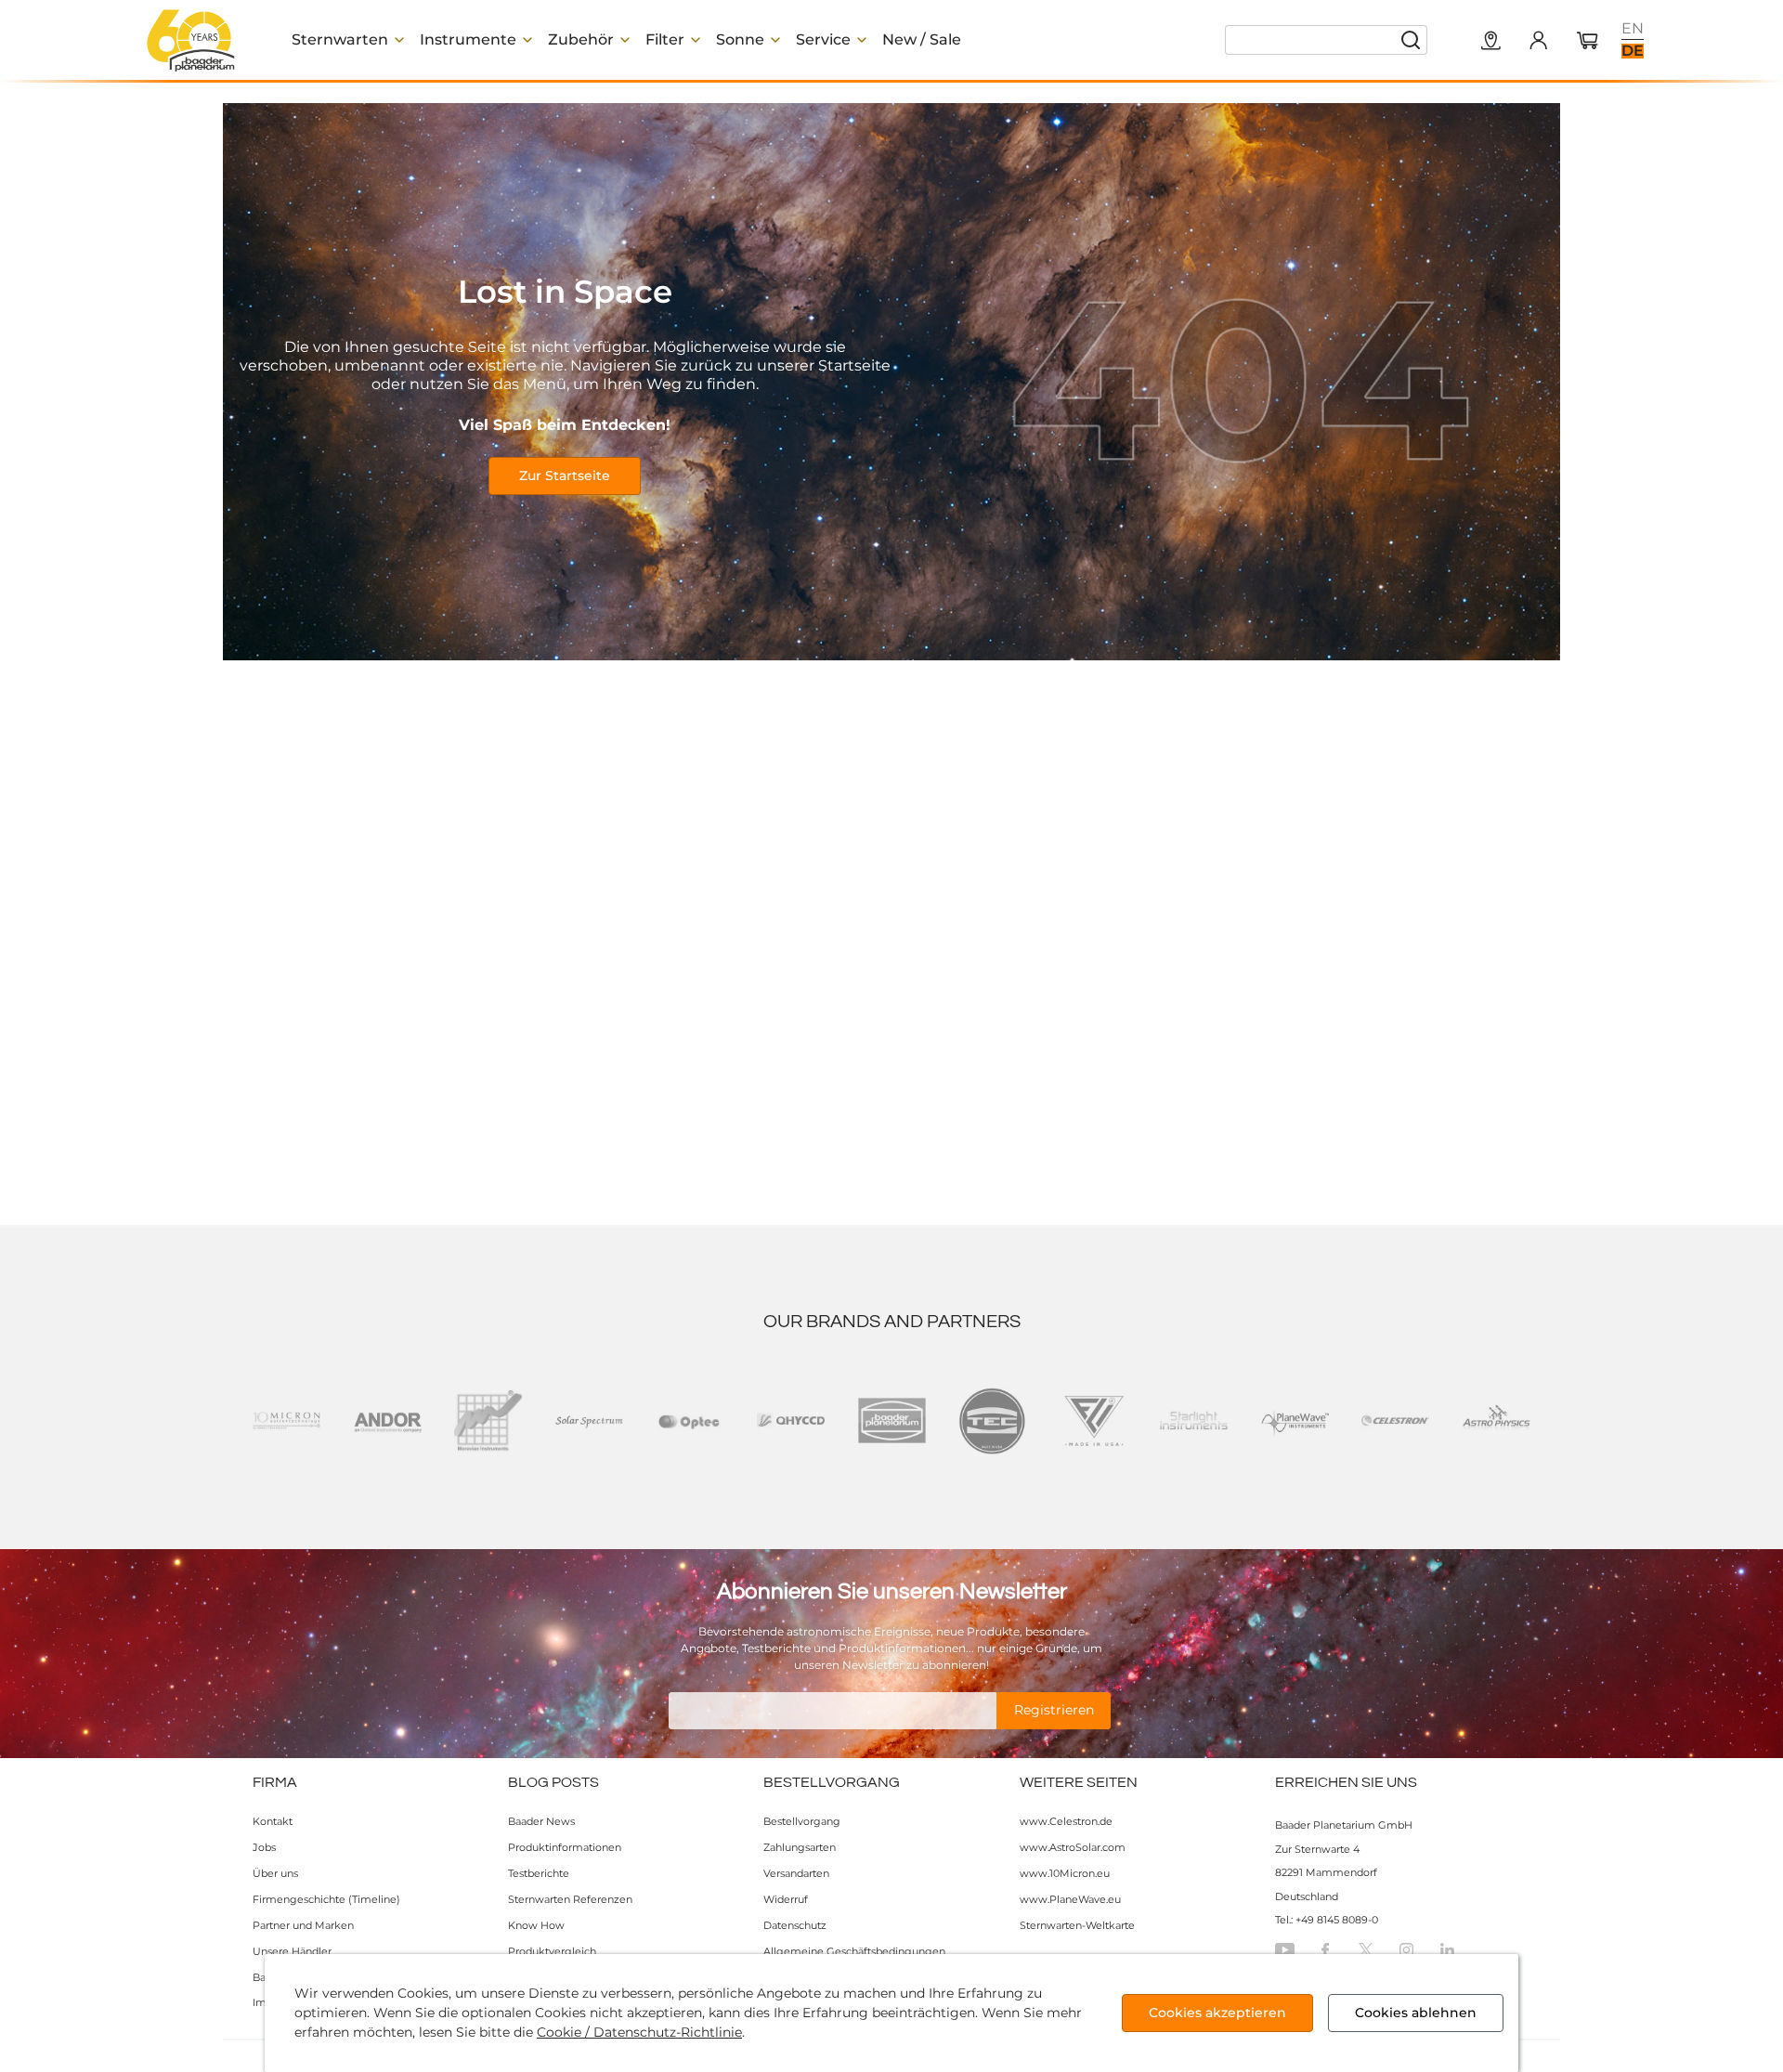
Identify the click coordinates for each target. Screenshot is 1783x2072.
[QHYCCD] (791, 1421)
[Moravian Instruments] (488, 1421)
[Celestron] (1395, 1421)
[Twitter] (1366, 1950)
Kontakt (273, 1821)
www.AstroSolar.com (1073, 1847)
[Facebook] (1325, 1950)
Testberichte (539, 1873)
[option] (1633, 29)
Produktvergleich (552, 1951)
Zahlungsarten (800, 1847)
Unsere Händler (292, 1951)
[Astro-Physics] (1497, 1421)
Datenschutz (795, 1925)
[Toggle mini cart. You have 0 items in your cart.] (1588, 42)
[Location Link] (1491, 42)
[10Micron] (286, 1421)
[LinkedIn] (1447, 1950)
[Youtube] (1285, 1950)
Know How (536, 1925)
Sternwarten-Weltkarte (1077, 1925)
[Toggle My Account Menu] (1538, 40)
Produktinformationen (565, 1847)
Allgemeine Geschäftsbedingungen (854, 1951)
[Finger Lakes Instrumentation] (1093, 1421)
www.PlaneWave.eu (1070, 1899)
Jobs (264, 1847)
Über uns (275, 1873)
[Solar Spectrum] (589, 1421)
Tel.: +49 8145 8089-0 (1327, 1920)
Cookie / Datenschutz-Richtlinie (639, 2032)
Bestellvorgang (802, 1821)
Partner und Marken (303, 1925)
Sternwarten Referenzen (570, 1899)
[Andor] (388, 1421)
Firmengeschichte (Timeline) (326, 1899)
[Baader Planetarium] (191, 40)
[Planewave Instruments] (1295, 1421)
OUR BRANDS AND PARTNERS (892, 1322)
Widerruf (786, 1899)
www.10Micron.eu (1065, 1873)
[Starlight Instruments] (1194, 1421)
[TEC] (992, 1421)
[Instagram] (1406, 1950)
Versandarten (796, 1873)
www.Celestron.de (1066, 1821)
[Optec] (690, 1421)
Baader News (541, 1821)
